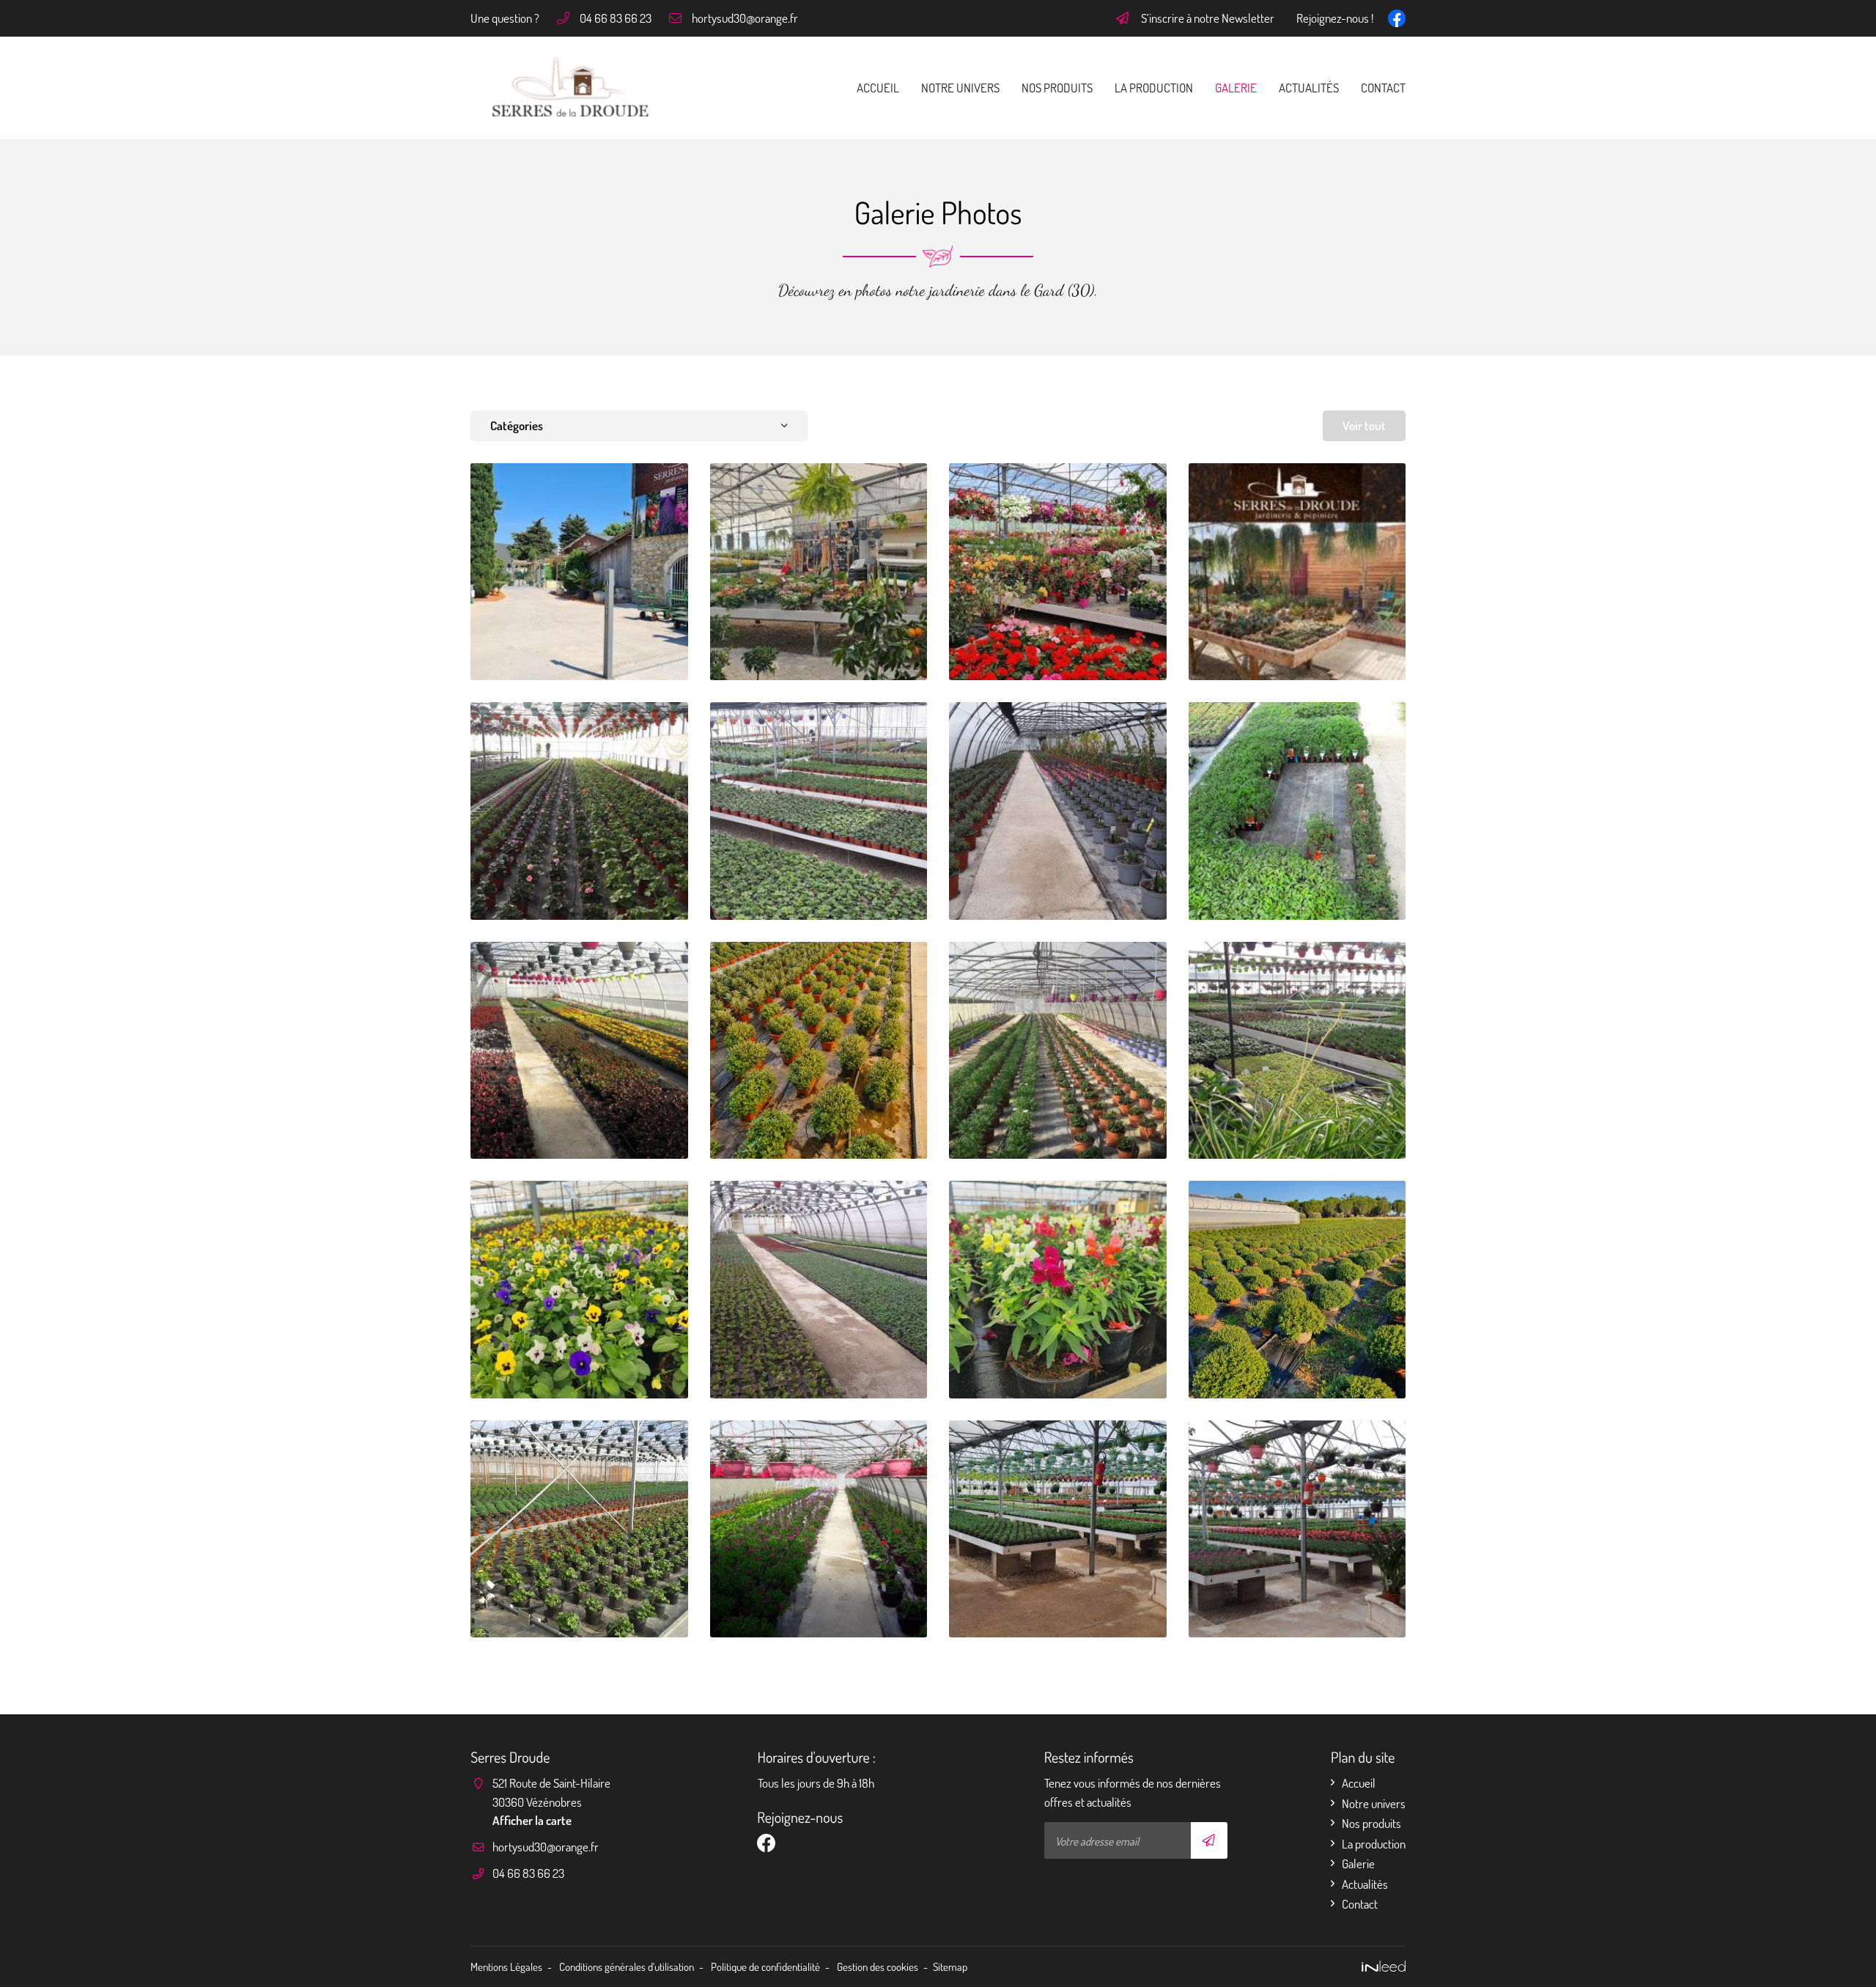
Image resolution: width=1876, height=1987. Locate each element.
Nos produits (1057, 88)
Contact (1383, 88)
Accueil (878, 88)
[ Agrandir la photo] (579, 572)
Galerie (1236, 88)
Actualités (1309, 88)
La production (1154, 88)
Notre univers (960, 88)
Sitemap (950, 1966)
